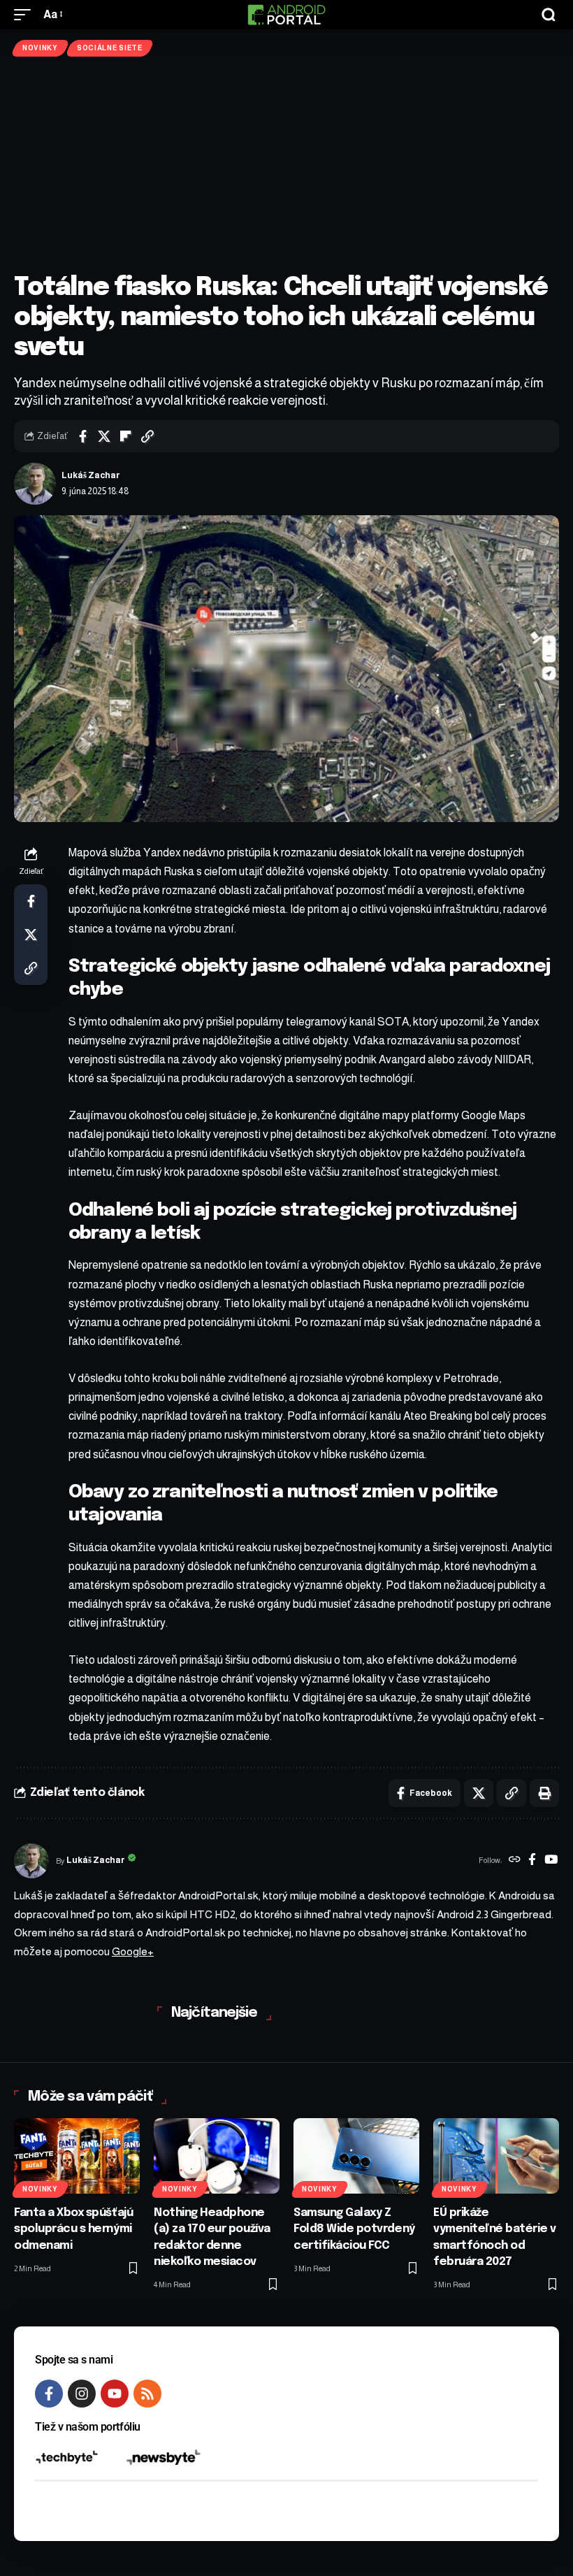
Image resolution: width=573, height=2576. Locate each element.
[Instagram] (82, 2394)
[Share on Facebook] (82, 436)
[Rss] (147, 2394)
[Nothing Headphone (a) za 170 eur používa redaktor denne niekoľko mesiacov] (217, 2156)
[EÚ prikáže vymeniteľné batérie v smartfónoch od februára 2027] (496, 2156)
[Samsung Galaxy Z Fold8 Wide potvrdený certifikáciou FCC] (356, 2156)
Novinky (40, 48)
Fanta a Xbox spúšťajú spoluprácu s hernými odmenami (73, 2229)
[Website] (515, 1861)
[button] (26, 14)
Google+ (133, 1951)
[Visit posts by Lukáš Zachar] (35, 484)
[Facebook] (532, 1861)
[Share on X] (104, 436)
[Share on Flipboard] (126, 436)
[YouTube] (551, 1861)
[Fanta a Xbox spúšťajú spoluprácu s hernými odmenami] (77, 2156)
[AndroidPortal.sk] (286, 15)
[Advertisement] (286, 165)
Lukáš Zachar (91, 475)
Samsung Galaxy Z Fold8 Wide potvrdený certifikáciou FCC (354, 2229)
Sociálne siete (110, 48)
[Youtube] (115, 2394)
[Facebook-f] (49, 2394)
